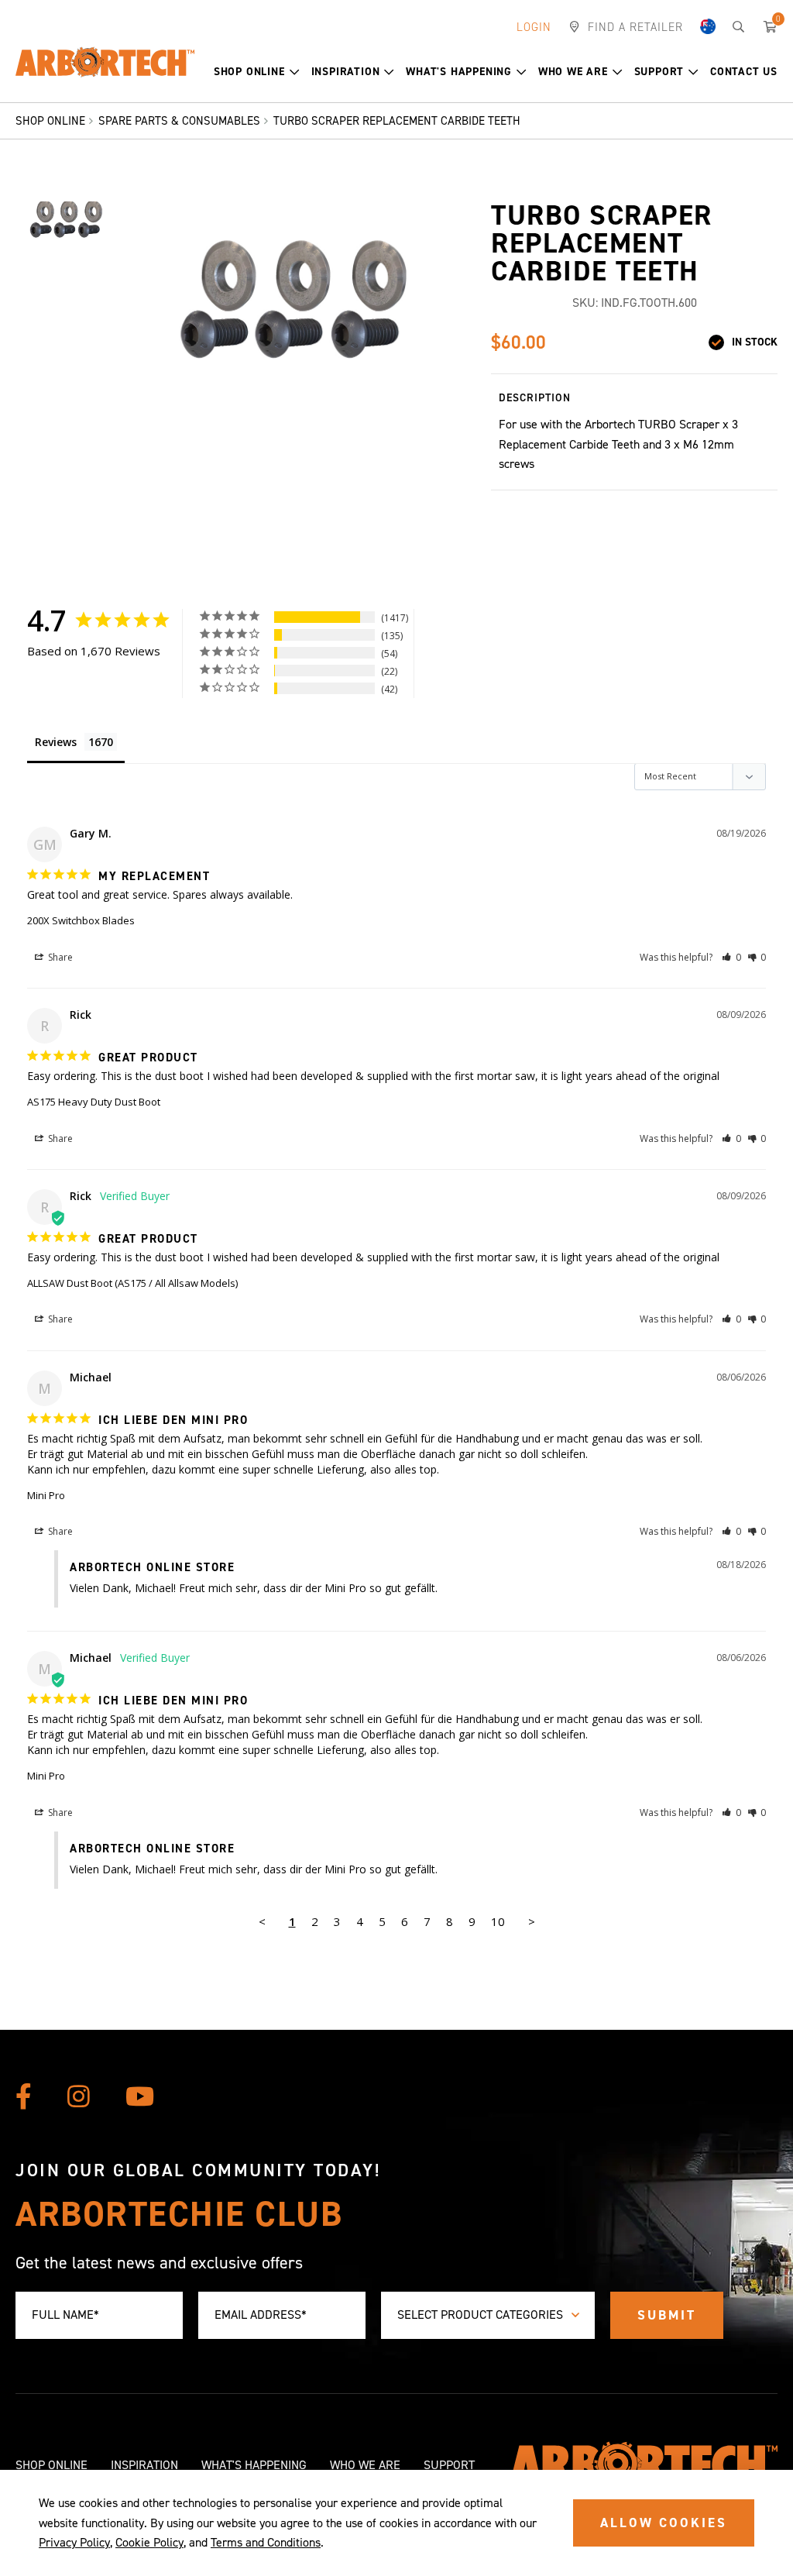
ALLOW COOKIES (664, 2523)
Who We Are (573, 72)
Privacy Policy (74, 2542)
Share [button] (59, 957)
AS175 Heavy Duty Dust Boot (94, 1102)
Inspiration (346, 72)
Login (534, 27)
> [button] (532, 1921)
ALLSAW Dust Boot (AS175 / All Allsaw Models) (132, 1283)
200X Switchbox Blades (81, 920)
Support (659, 72)
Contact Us (744, 72)
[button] (257, 72)
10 (498, 1921)
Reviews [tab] (56, 742)
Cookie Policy (149, 2542)
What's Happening (459, 72)
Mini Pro (46, 1495)
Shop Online (249, 72)
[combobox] (488, 2315)
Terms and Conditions (266, 2542)
